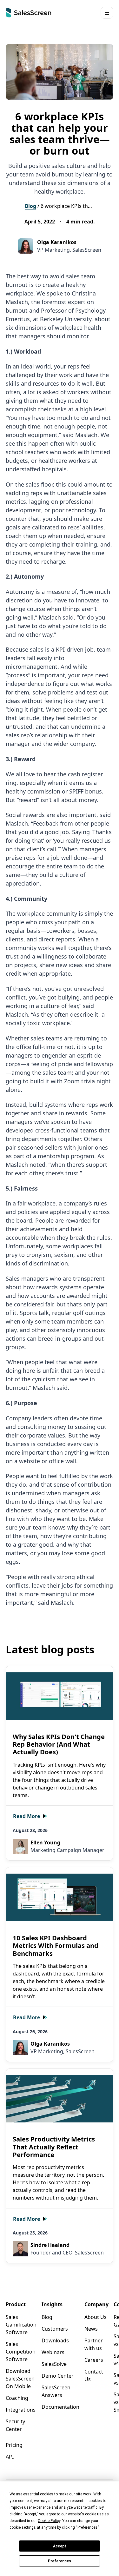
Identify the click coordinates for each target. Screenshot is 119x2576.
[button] (107, 13)
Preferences (60, 2561)
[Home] (29, 13)
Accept (60, 2546)
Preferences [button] (87, 2527)
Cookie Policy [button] (49, 2521)
